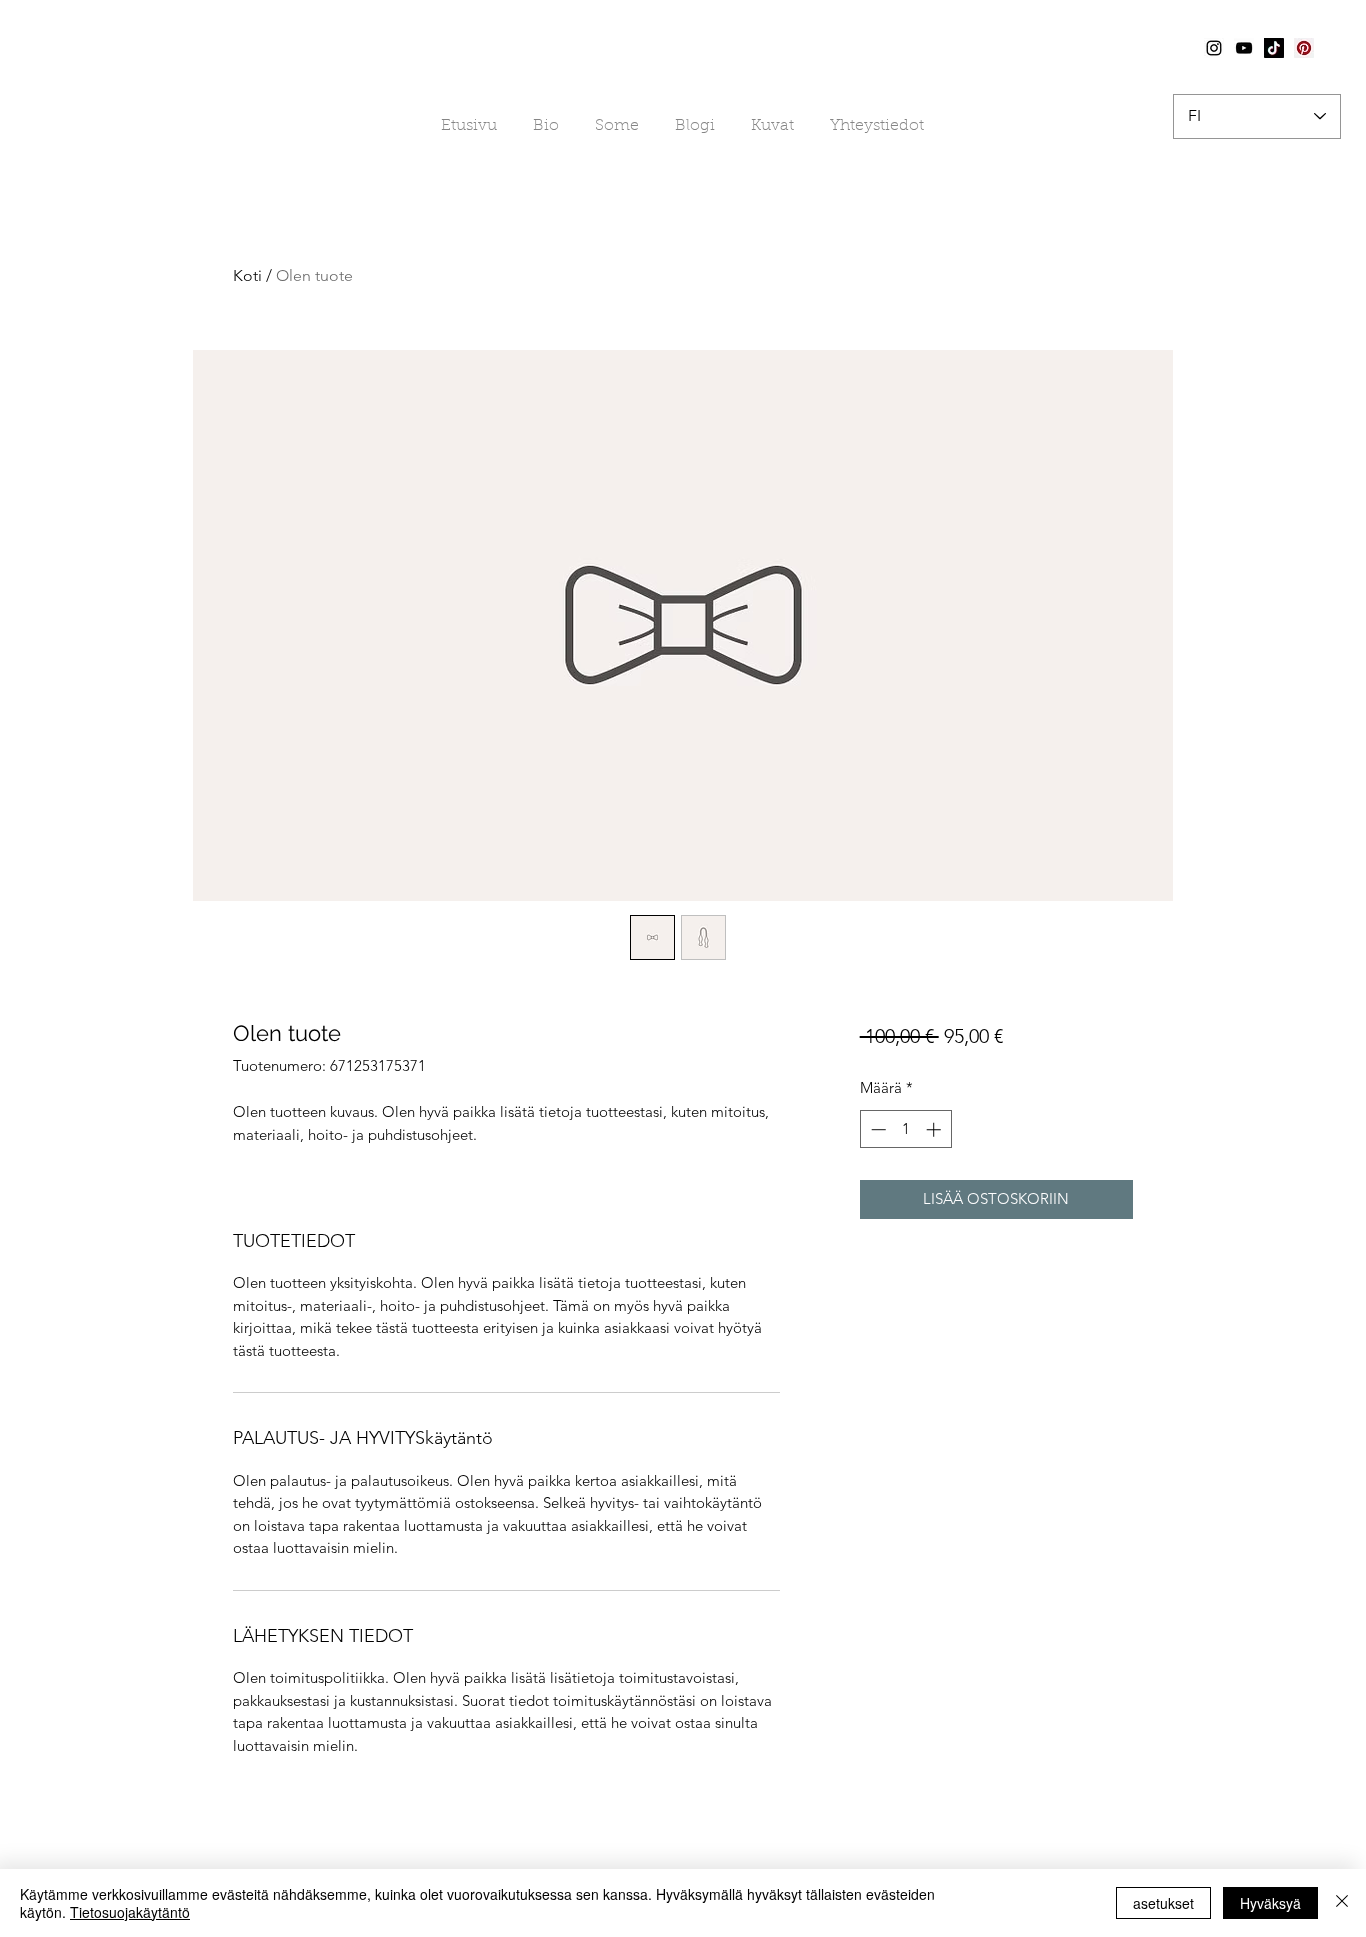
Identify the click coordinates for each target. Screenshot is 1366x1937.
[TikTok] (1274, 48)
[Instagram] (1214, 48)
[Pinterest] (1304, 48)
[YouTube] (1244, 48)
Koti (247, 275)
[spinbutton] (905, 1129)
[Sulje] (1342, 1903)
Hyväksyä (1270, 1903)
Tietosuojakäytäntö (130, 1912)
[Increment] (935, 1129)
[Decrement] (876, 1129)
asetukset (1163, 1903)
